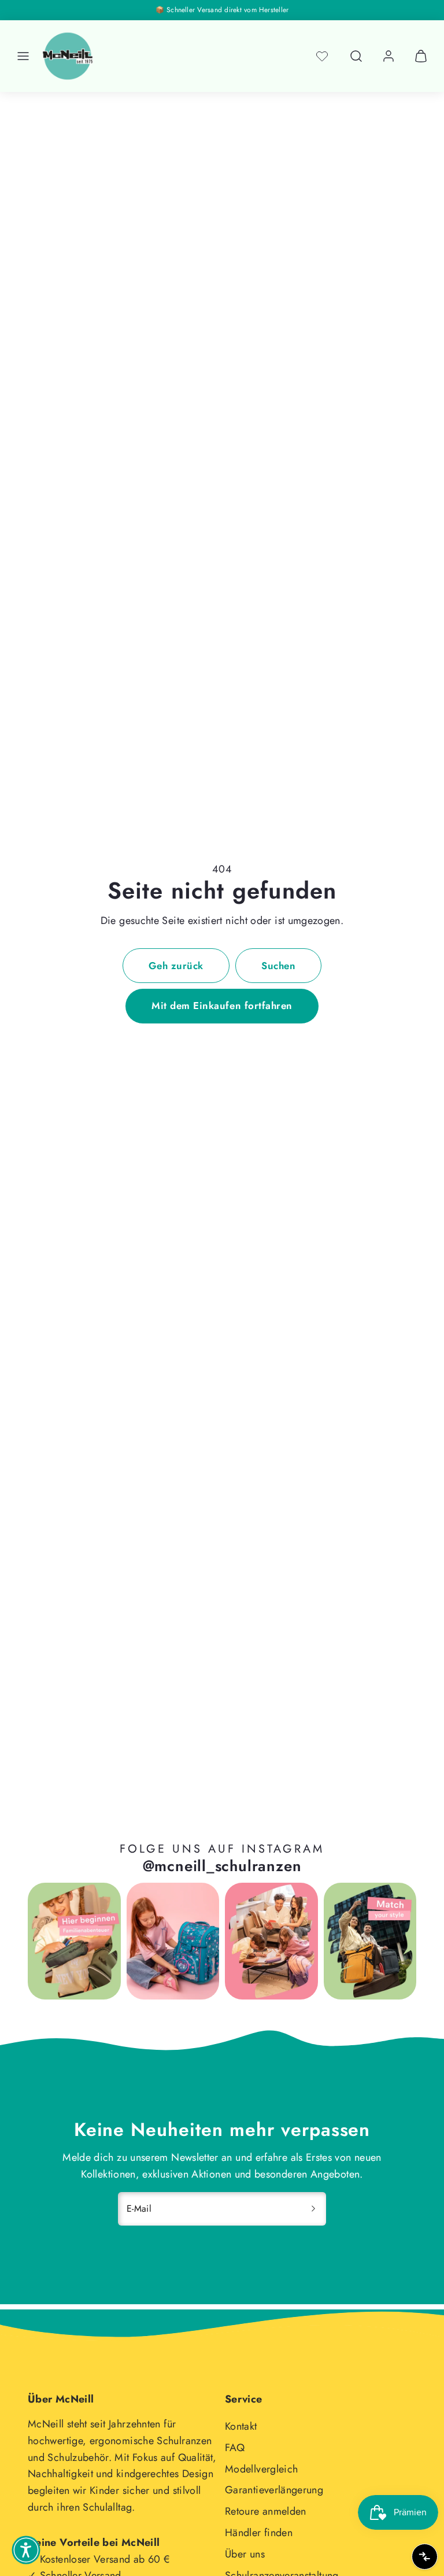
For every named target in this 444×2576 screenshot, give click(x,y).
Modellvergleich (261, 2469)
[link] (388, 56)
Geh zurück (176, 966)
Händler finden (259, 2533)
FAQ (235, 2448)
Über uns (245, 2554)
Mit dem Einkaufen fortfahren (222, 1006)
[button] (23, 56)
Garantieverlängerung (274, 2490)
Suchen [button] (278, 966)
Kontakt (241, 2426)
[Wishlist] (322, 56)
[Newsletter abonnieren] (313, 2209)
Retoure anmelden (266, 2511)
